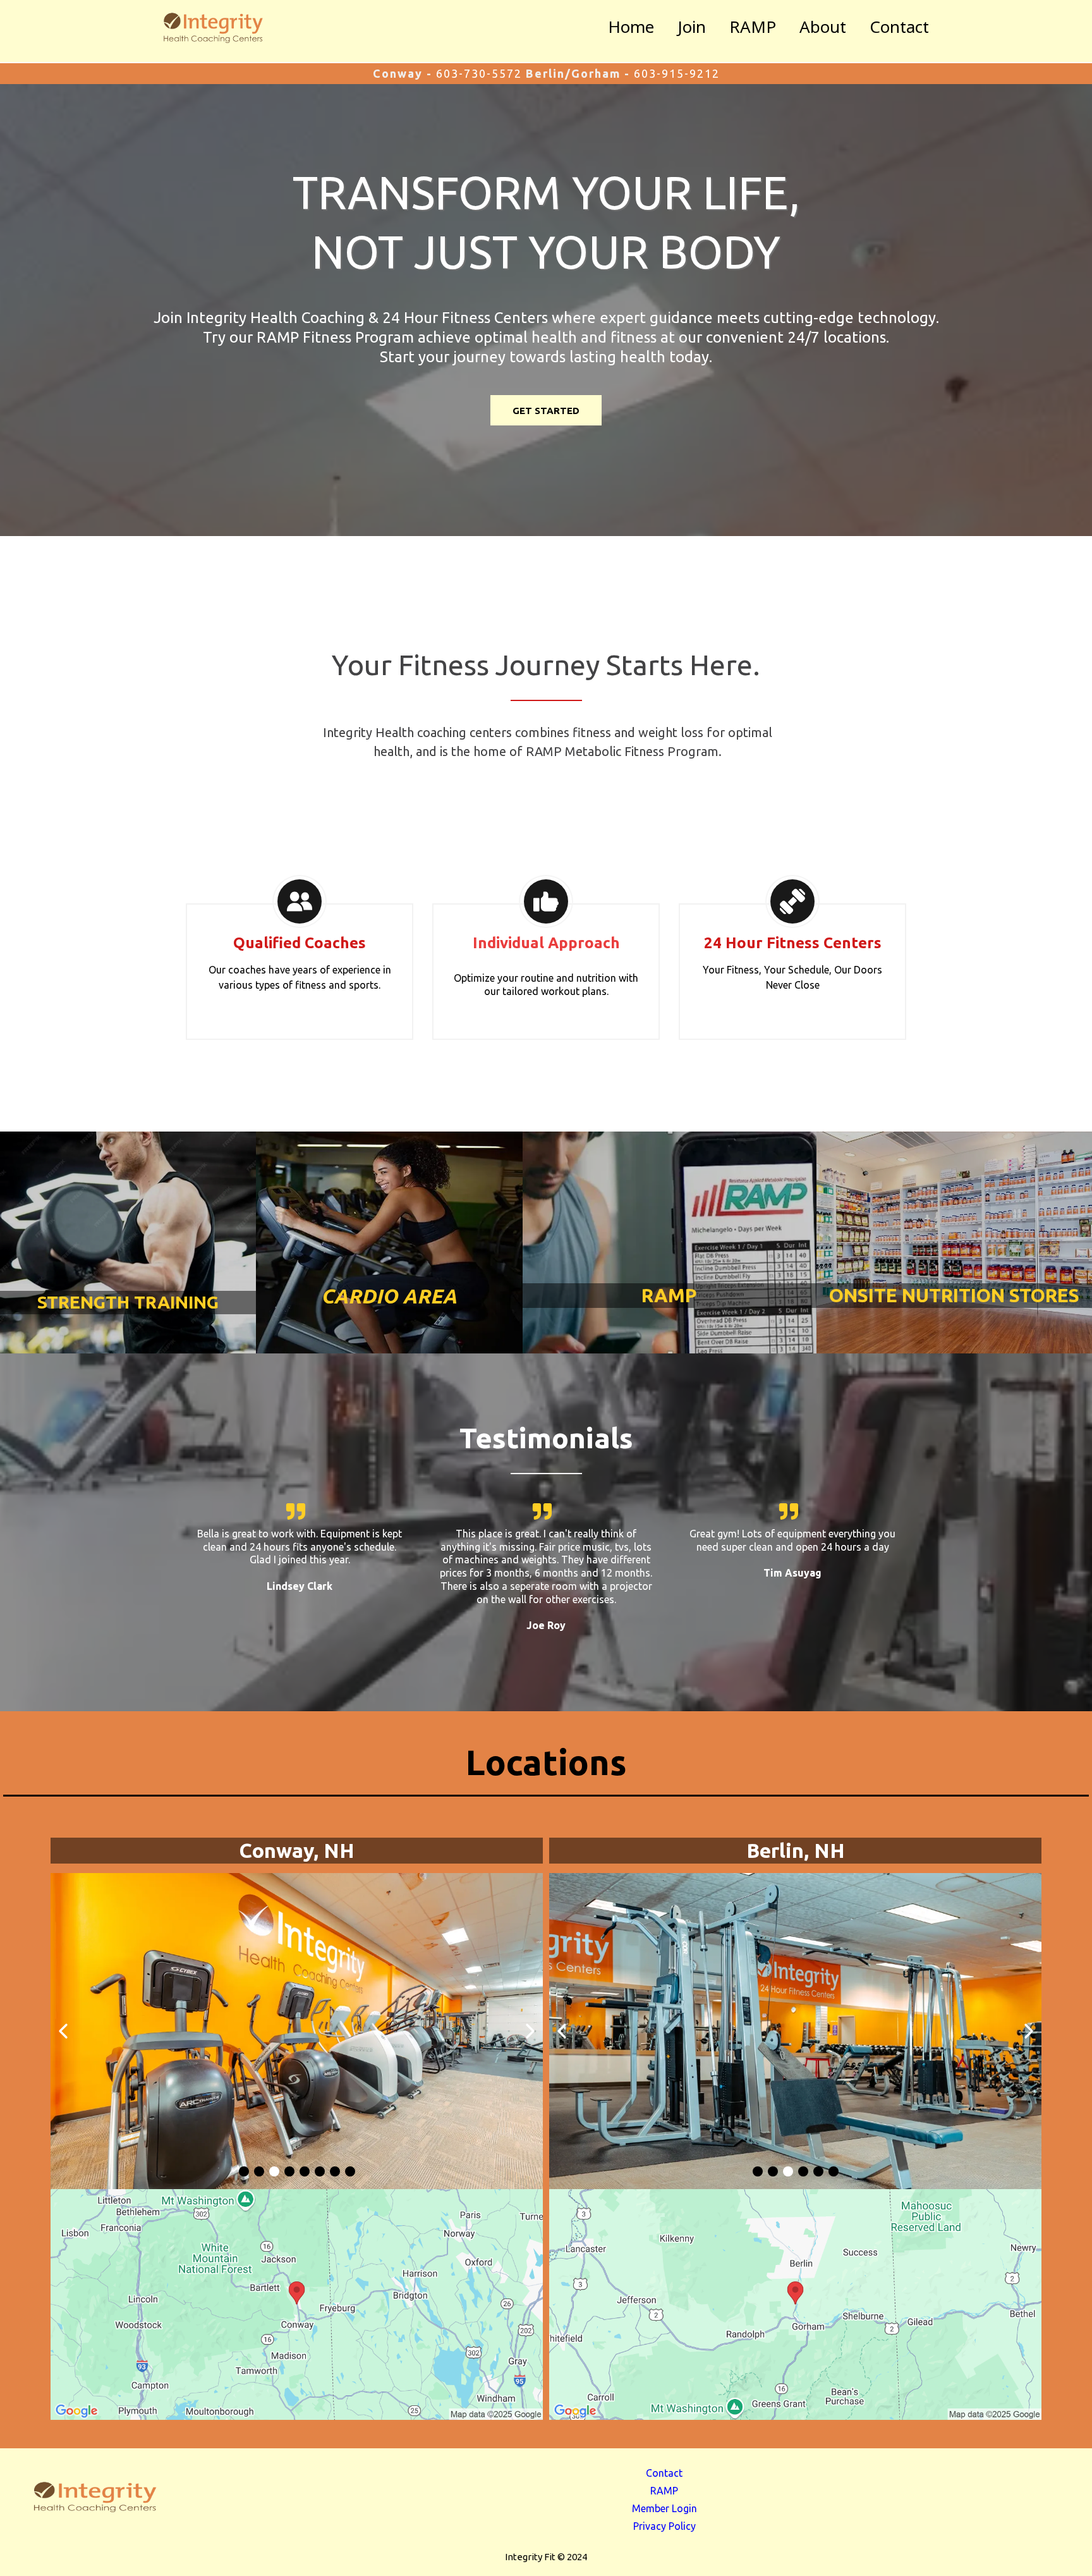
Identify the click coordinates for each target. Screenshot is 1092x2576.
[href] (297, 2304)
